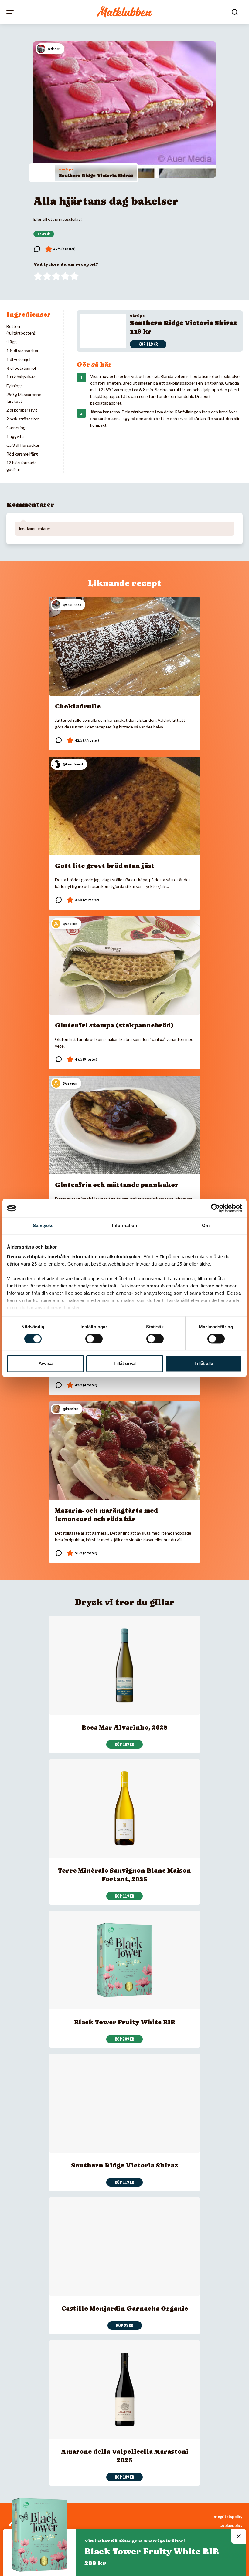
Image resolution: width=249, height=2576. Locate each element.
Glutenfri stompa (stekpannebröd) (114, 1025)
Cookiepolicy (231, 2526)
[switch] (94, 1339)
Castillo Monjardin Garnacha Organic (125, 2309)
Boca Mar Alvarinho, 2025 (125, 1727)
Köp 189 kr (124, 2477)
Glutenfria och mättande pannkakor (117, 1185)
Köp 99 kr (125, 2325)
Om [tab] (206, 1225)
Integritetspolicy (228, 2517)
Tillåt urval (125, 1364)
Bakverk (44, 234)
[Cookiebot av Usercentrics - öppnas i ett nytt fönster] (215, 1208)
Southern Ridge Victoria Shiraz (96, 175)
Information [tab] (124, 1225)
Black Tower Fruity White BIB (125, 2022)
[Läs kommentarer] (37, 249)
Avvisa (46, 1364)
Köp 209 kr (124, 2039)
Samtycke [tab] (43, 1225)
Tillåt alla (204, 1364)
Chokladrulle (78, 706)
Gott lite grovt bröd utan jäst (105, 866)
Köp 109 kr (124, 1744)
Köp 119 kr (148, 344)
